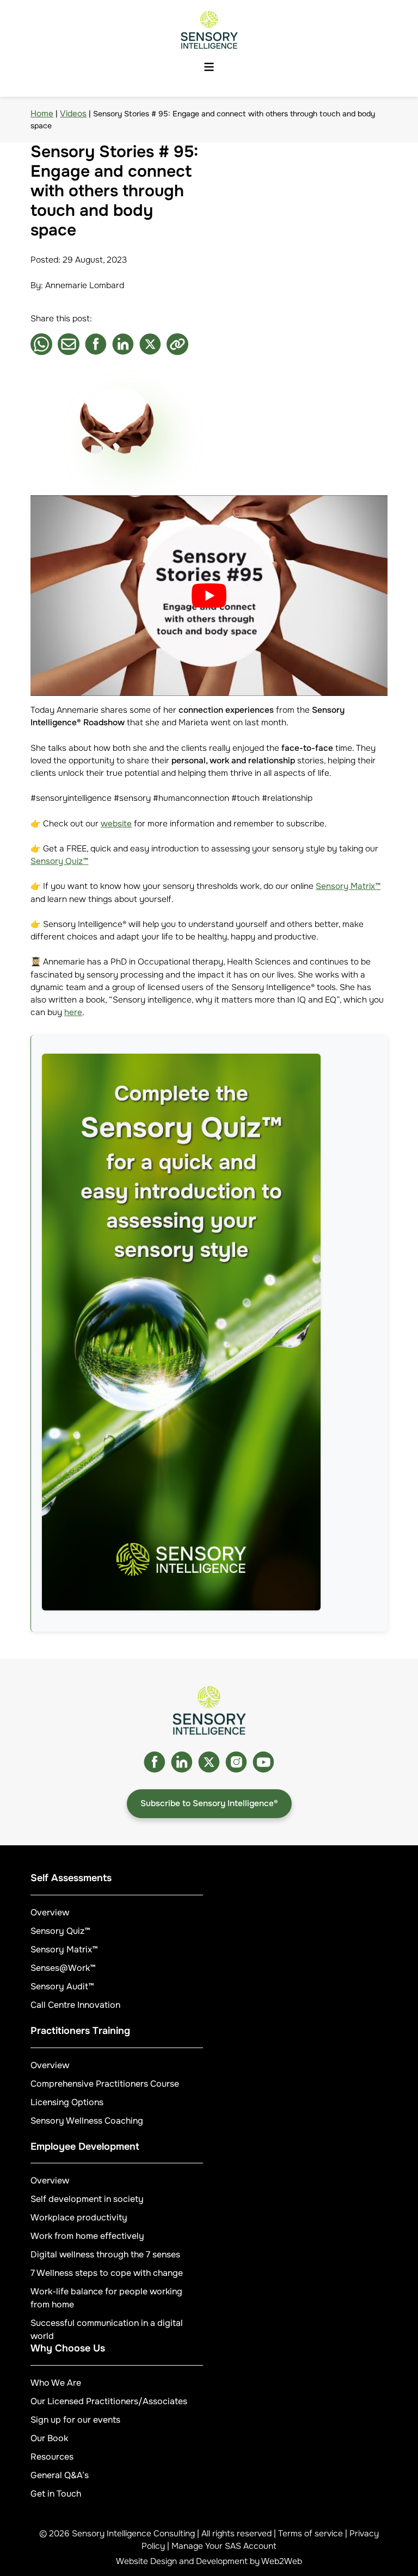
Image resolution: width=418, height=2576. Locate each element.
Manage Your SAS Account (224, 2546)
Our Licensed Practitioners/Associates (109, 2401)
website (116, 824)
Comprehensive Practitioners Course (105, 2084)
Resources (52, 2457)
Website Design (146, 2561)
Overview (50, 1912)
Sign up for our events (75, 2420)
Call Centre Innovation (75, 2005)
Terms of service (311, 2534)
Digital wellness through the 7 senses (105, 2254)
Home (42, 114)
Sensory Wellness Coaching (87, 2121)
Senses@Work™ (63, 1968)
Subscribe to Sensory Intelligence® (209, 1803)
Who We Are (56, 2383)
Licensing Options (67, 2102)
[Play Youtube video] (209, 596)
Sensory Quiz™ (59, 861)
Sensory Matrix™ (348, 886)
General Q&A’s (60, 2475)
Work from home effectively (87, 2236)
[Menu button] (209, 67)
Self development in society (87, 2199)
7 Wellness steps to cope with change (107, 2273)
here (73, 1012)
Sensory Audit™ (62, 1986)
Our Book (49, 2438)
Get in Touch (56, 2494)
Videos (73, 114)
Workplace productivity (79, 2217)
